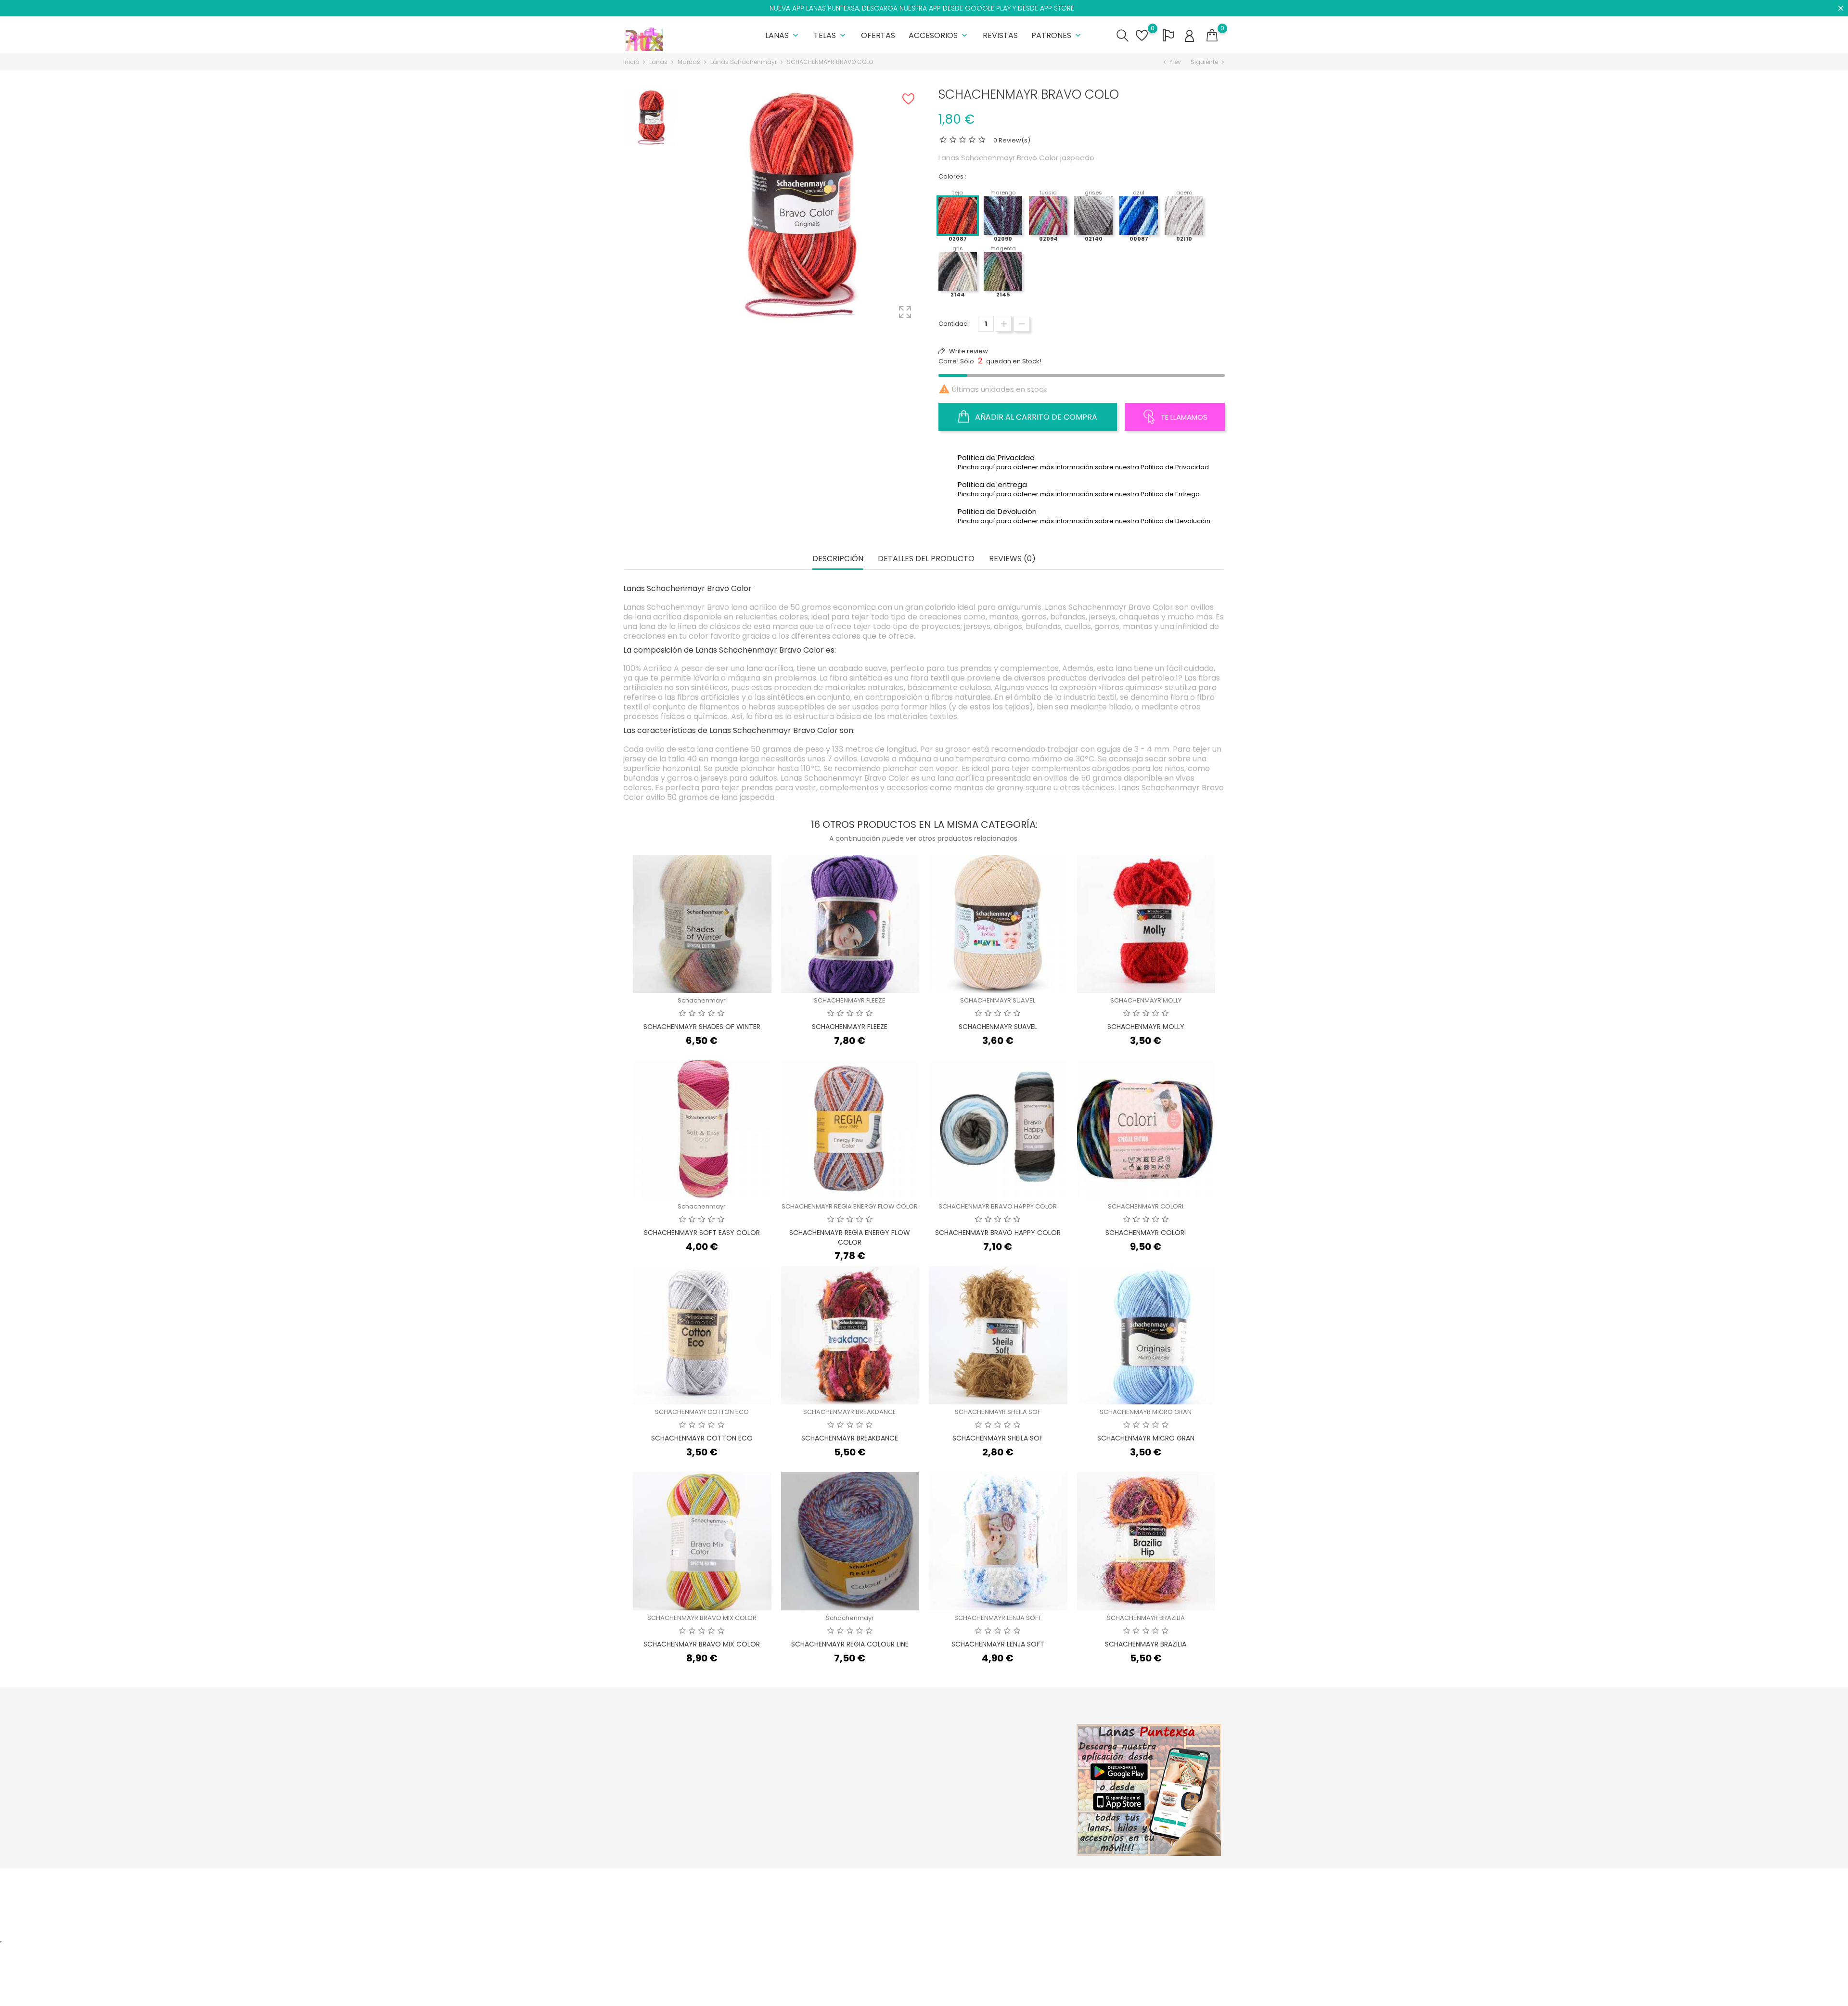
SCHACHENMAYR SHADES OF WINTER (702, 1027)
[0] (1212, 36)
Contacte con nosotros (914, 1818)
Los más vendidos (804, 1778)
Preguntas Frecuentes (912, 1803)
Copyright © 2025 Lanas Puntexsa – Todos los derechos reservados (729, 1881)
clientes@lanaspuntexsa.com (681, 1830)
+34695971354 (657, 1815)
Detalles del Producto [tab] (926, 559)
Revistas (1000, 35)
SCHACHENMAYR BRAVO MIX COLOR (702, 1618)
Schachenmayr (702, 1000)
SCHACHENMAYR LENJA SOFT (998, 1618)
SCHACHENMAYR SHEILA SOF (998, 1412)
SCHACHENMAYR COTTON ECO (702, 1412)
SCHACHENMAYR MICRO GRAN (1146, 1412)
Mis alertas (997, 1823)
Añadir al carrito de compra (1035, 417)
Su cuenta (1001, 1728)
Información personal (1014, 1748)
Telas (831, 35)
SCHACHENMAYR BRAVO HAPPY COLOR (998, 1206)
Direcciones (999, 1793)
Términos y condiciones (915, 1788)
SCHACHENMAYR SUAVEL (998, 1000)
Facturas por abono (1011, 1778)
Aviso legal (895, 1773)
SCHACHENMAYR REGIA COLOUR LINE (850, 1644)
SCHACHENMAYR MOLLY (1146, 1000)
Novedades (795, 1763)
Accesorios (939, 35)
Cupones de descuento (1017, 1808)
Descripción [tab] (838, 559)
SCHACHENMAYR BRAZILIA (1146, 1618)
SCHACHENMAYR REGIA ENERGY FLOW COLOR (850, 1206)
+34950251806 (657, 1800)
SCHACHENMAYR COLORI (1146, 1206)
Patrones (1057, 35)
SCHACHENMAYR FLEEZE (850, 1000)
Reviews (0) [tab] (1012, 559)
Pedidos (993, 1763)
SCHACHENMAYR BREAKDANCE (850, 1412)
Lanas (783, 35)
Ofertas (878, 35)
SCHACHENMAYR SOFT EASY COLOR (702, 1233)
